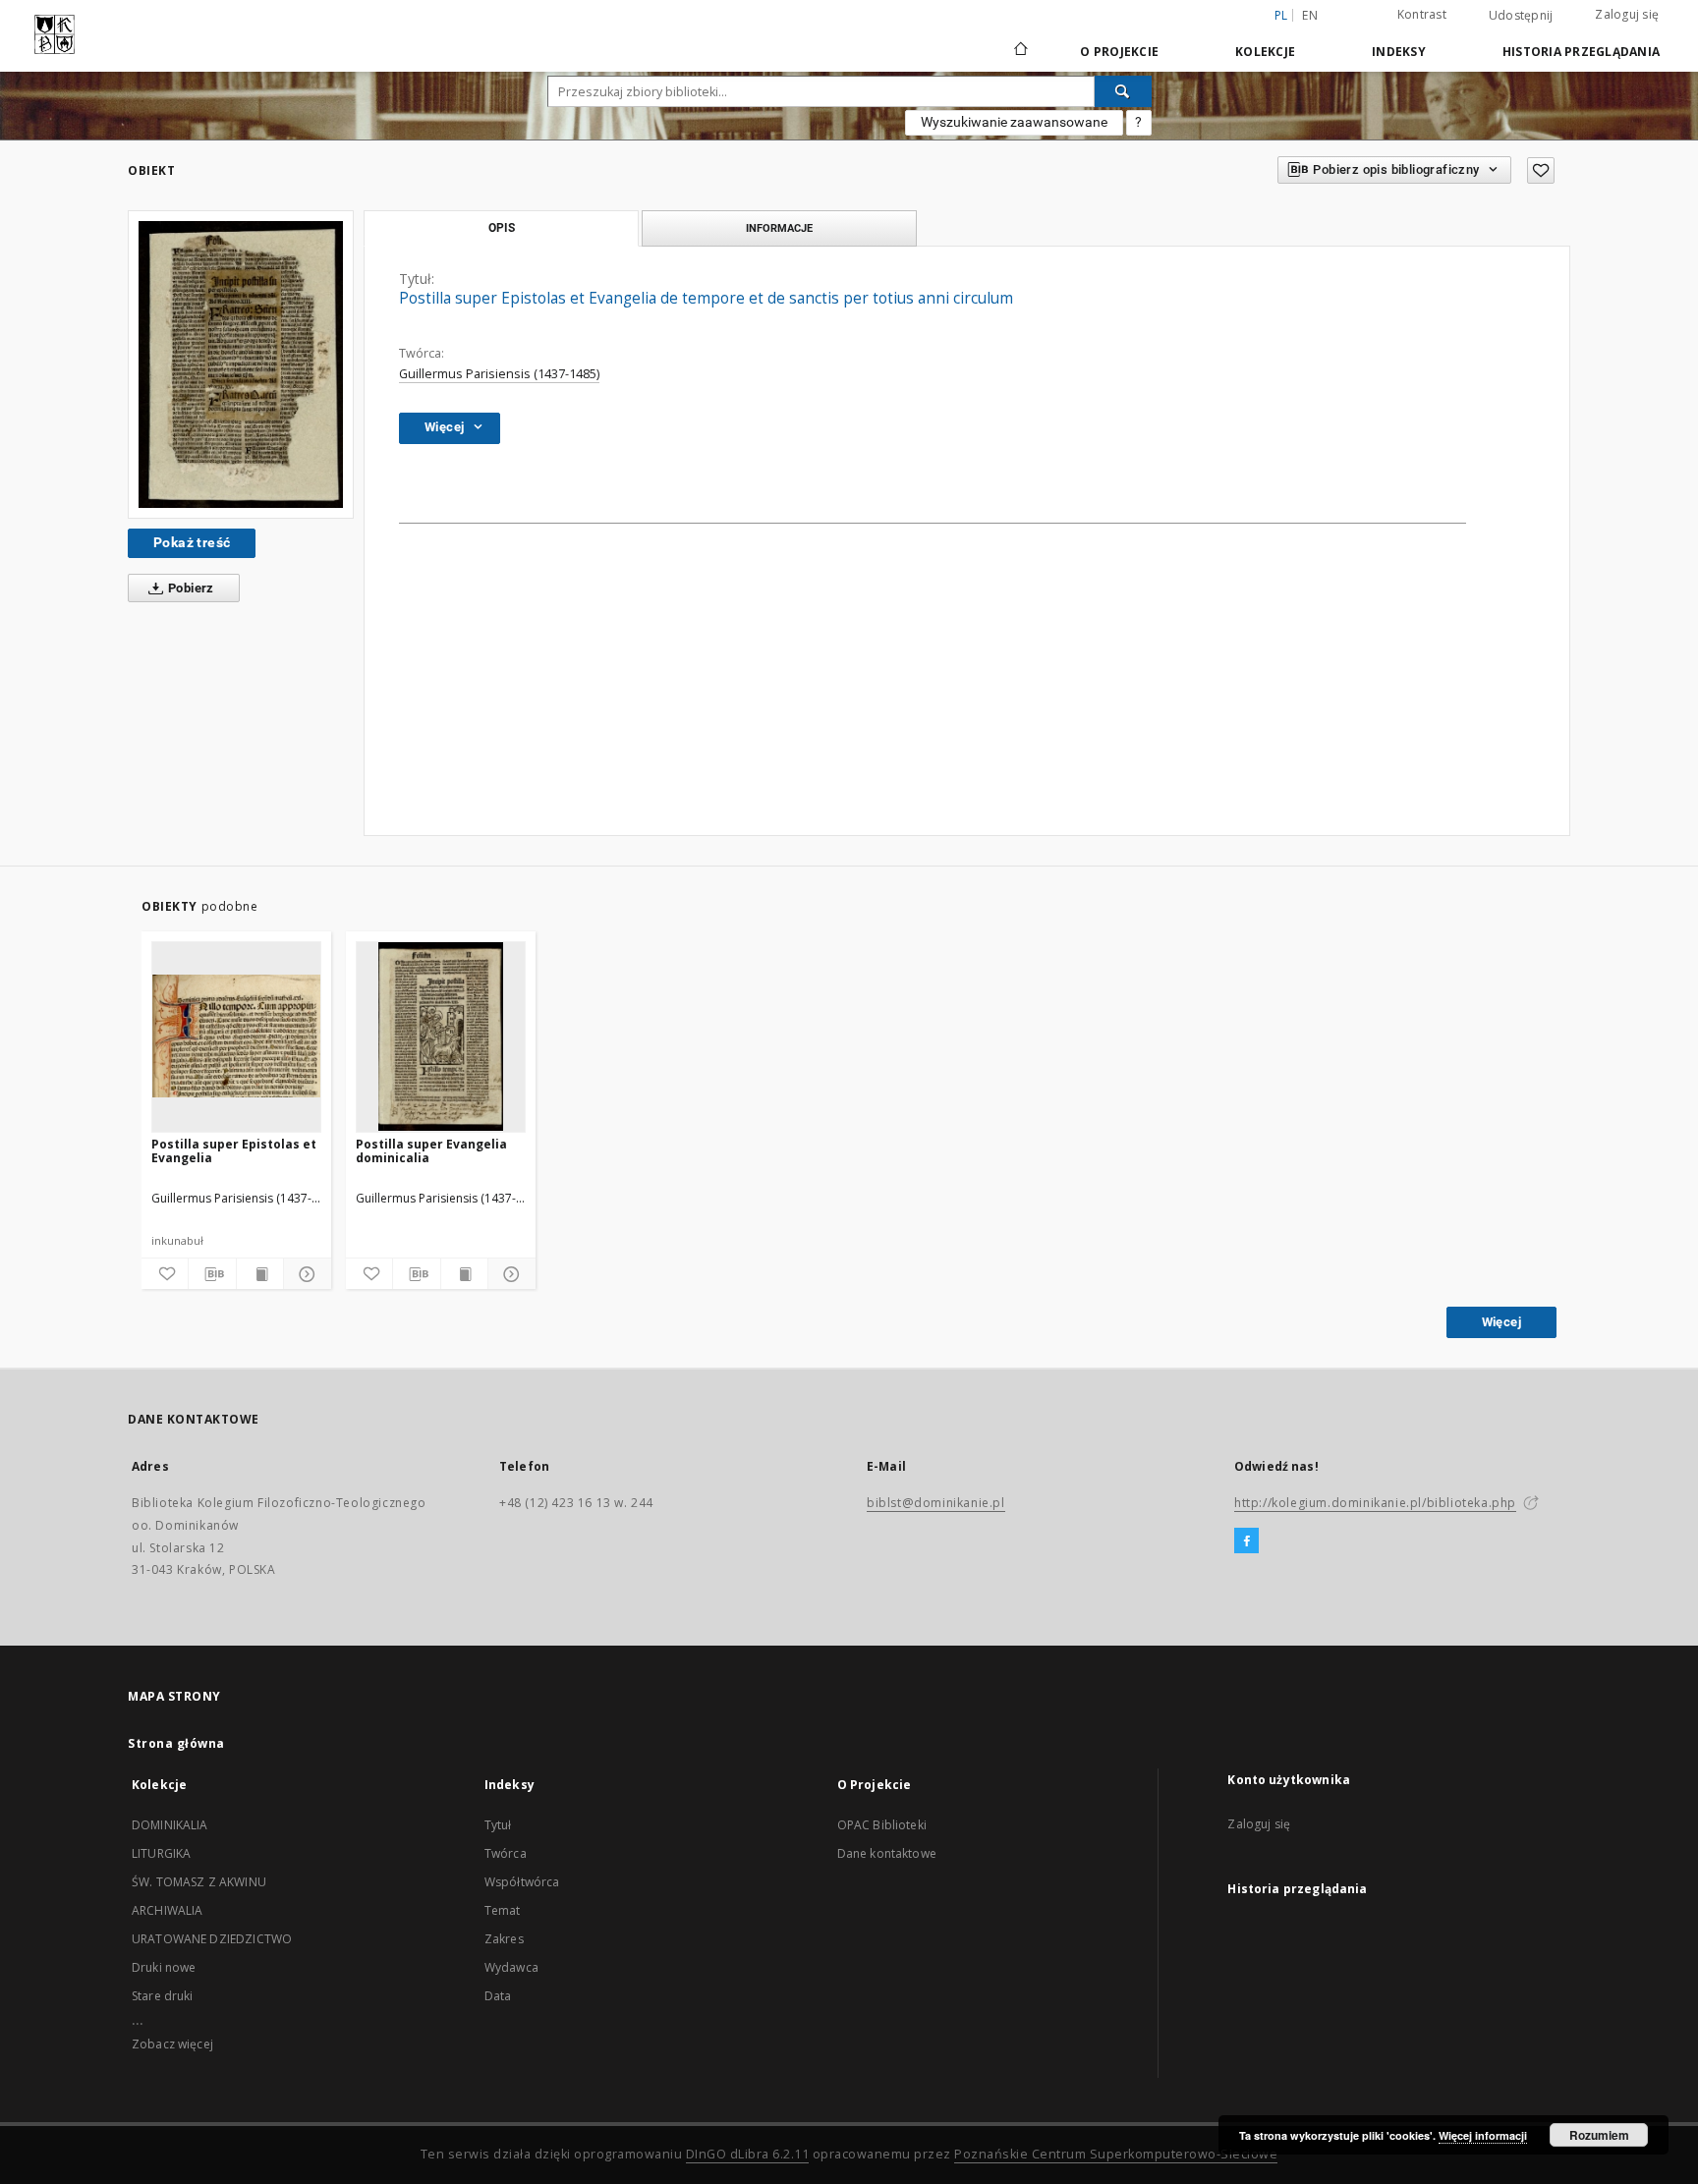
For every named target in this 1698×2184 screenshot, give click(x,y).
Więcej (1501, 1322)
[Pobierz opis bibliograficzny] (212, 1274)
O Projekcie (1119, 52)
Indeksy (1399, 52)
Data (498, 1996)
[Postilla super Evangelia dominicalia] (441, 1036)
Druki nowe (164, 1967)
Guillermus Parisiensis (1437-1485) (499, 374)
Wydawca (511, 1967)
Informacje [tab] (779, 228)
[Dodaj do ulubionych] (1541, 170)
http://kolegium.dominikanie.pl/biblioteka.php (1375, 1503)
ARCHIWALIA (168, 1910)
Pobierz (190, 588)
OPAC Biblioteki (882, 1825)
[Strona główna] (1019, 51)
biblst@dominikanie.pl (936, 1503)
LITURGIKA (161, 1853)
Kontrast (1422, 14)
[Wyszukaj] (1123, 91)
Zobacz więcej (172, 2044)
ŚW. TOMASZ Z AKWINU (199, 1882)
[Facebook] (1246, 1541)
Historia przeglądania (1581, 52)
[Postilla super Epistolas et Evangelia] (236, 1036)
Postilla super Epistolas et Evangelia (234, 1151)
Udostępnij (1521, 16)
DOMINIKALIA (170, 1825)
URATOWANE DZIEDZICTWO (212, 1939)
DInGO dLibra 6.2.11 (748, 2154)
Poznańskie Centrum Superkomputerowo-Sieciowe (1116, 2154)
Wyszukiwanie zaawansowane (1014, 122)
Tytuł (498, 1825)
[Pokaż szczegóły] (304, 1274)
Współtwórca (522, 1882)
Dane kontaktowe (887, 1853)
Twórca (506, 1853)
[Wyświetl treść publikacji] (260, 1274)
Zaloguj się (1627, 14)
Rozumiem (1599, 2135)
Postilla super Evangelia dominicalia (431, 1151)
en (1310, 15)
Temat (503, 1910)
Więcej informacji (1483, 2135)
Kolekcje (1265, 52)
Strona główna (176, 1743)
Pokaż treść (192, 542)
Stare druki (163, 1996)
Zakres (504, 1939)
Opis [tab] (502, 228)
